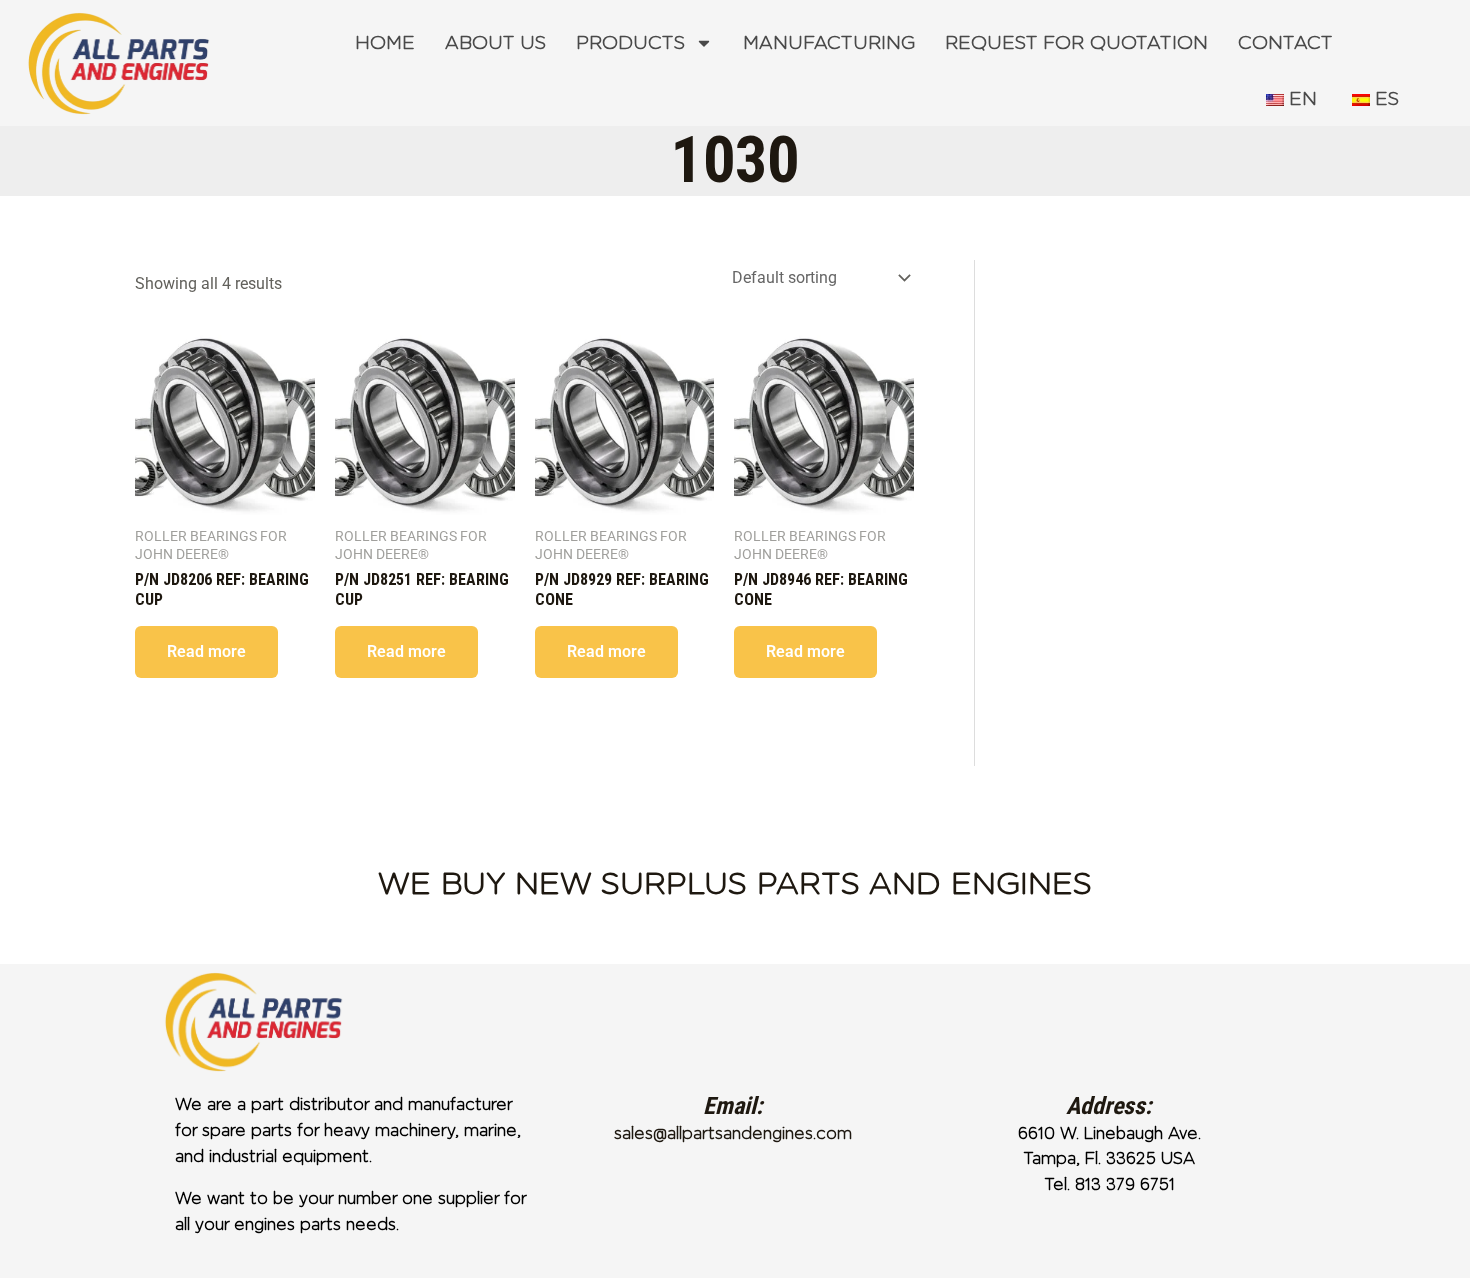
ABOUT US (495, 43)
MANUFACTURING (829, 43)
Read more (206, 651)
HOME (385, 43)
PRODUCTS (630, 43)
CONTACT (1285, 43)
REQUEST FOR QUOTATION (1076, 43)
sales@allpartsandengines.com (733, 1133)
